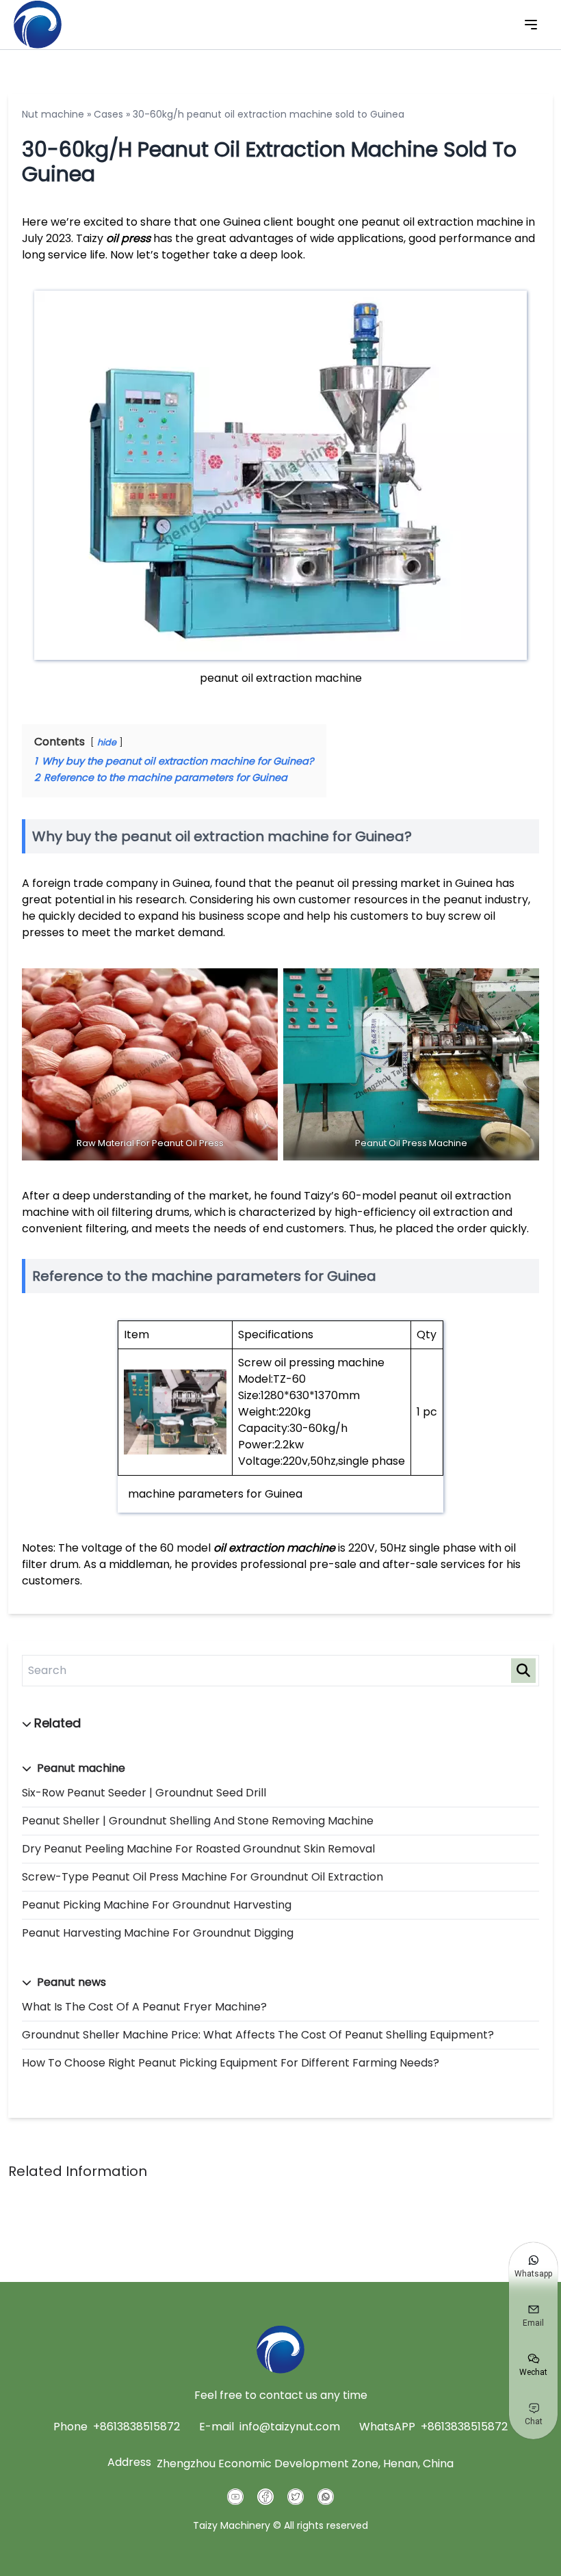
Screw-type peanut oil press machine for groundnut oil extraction (203, 1877)
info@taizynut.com (290, 2427)
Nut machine (53, 114)
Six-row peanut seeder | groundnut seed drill (144, 1793)
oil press (128, 238)
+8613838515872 (136, 2427)
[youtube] (235, 2497)
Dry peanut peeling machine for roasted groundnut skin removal (198, 1849)
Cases (108, 114)
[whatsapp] (326, 2497)
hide (107, 742)
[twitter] (296, 2497)
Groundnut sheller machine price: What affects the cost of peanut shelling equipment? (258, 2035)
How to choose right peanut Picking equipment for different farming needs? (231, 2063)
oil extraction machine (274, 1548)
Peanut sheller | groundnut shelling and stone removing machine (198, 1821)
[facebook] (265, 2497)
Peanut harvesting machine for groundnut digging (158, 1933)
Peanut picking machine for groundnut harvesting (157, 1905)
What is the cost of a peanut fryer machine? (144, 2007)
